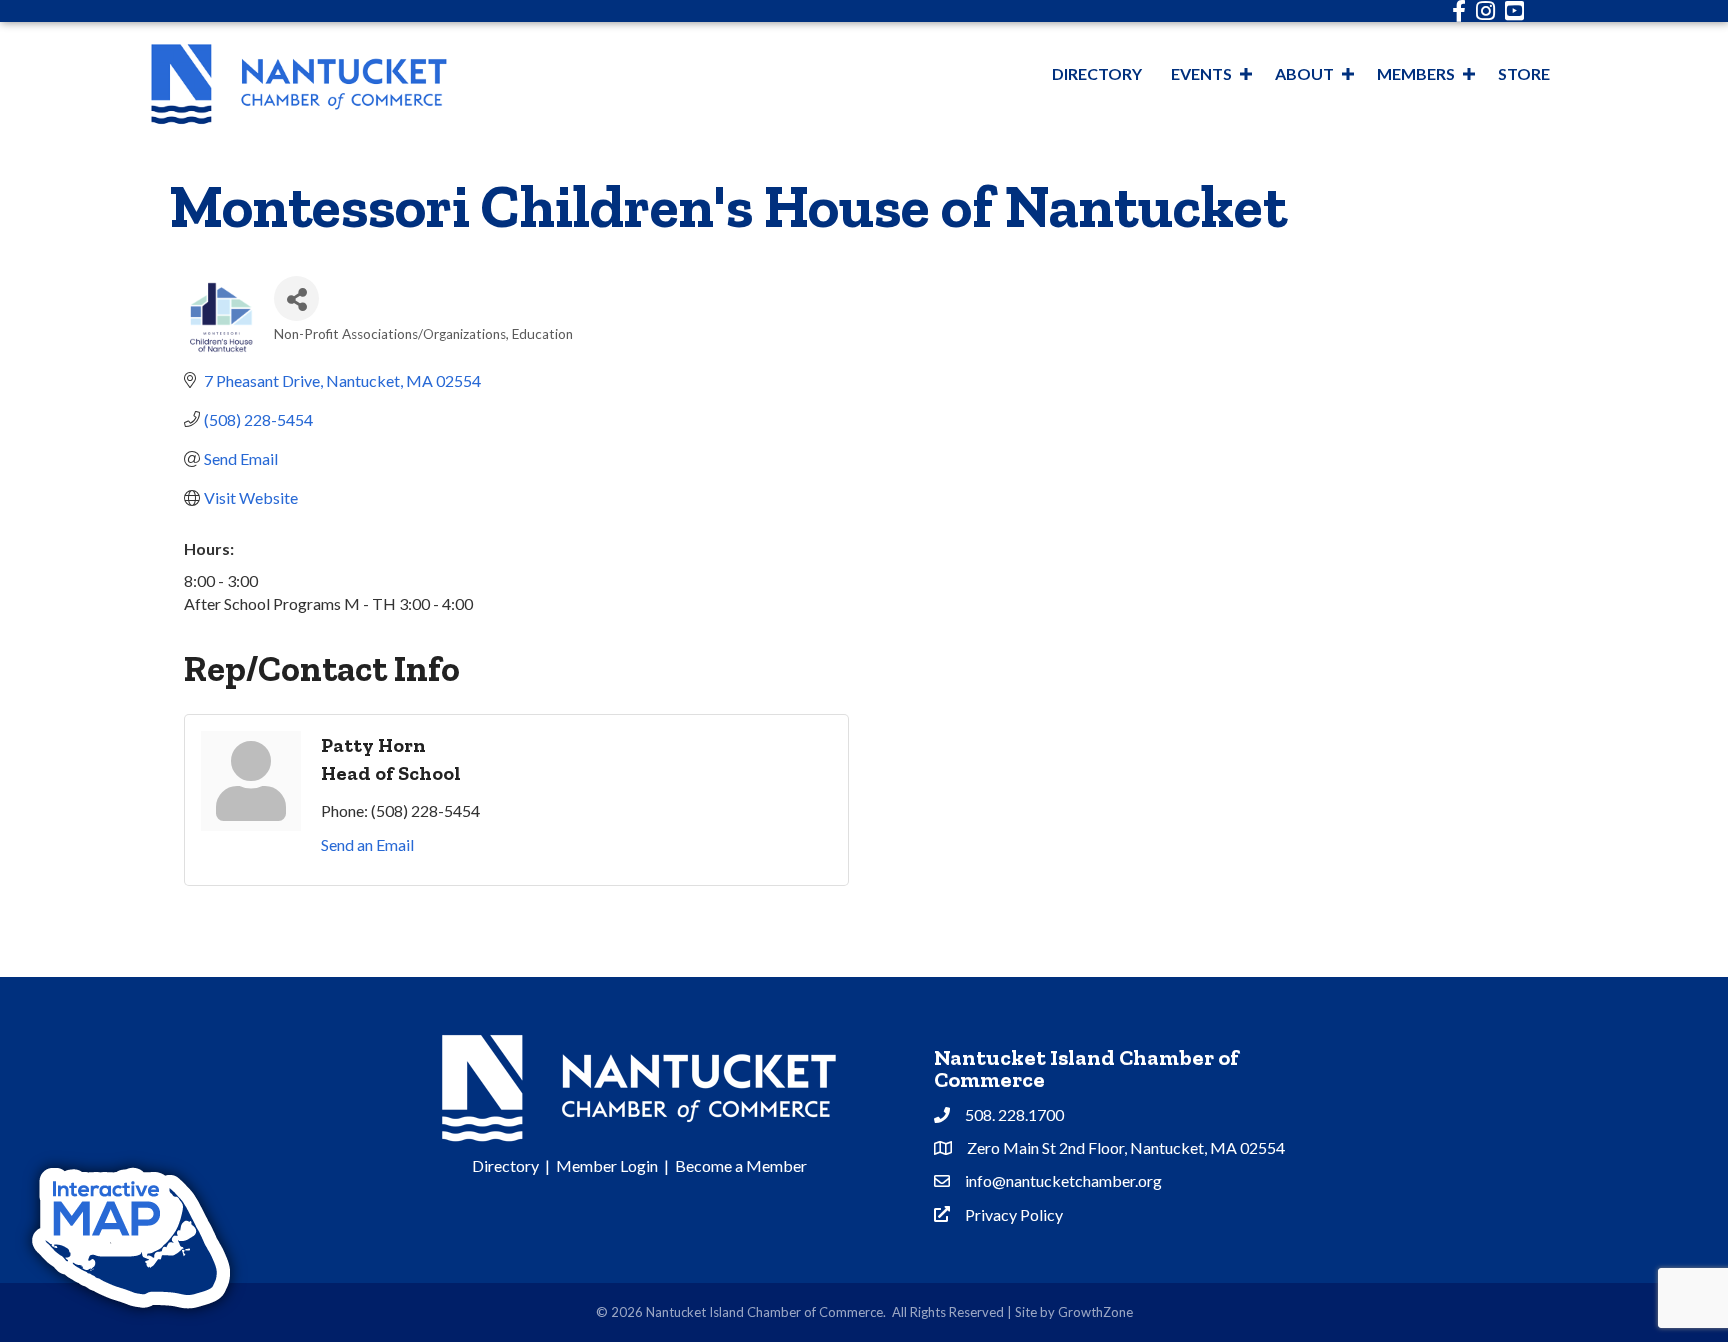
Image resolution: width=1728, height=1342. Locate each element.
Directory (1097, 73)
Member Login (607, 1165)
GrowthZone (1095, 1312)
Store (1524, 73)
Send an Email (367, 844)
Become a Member (741, 1165)
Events (1201, 73)
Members (1416, 73)
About (1304, 73)
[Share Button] (296, 298)
